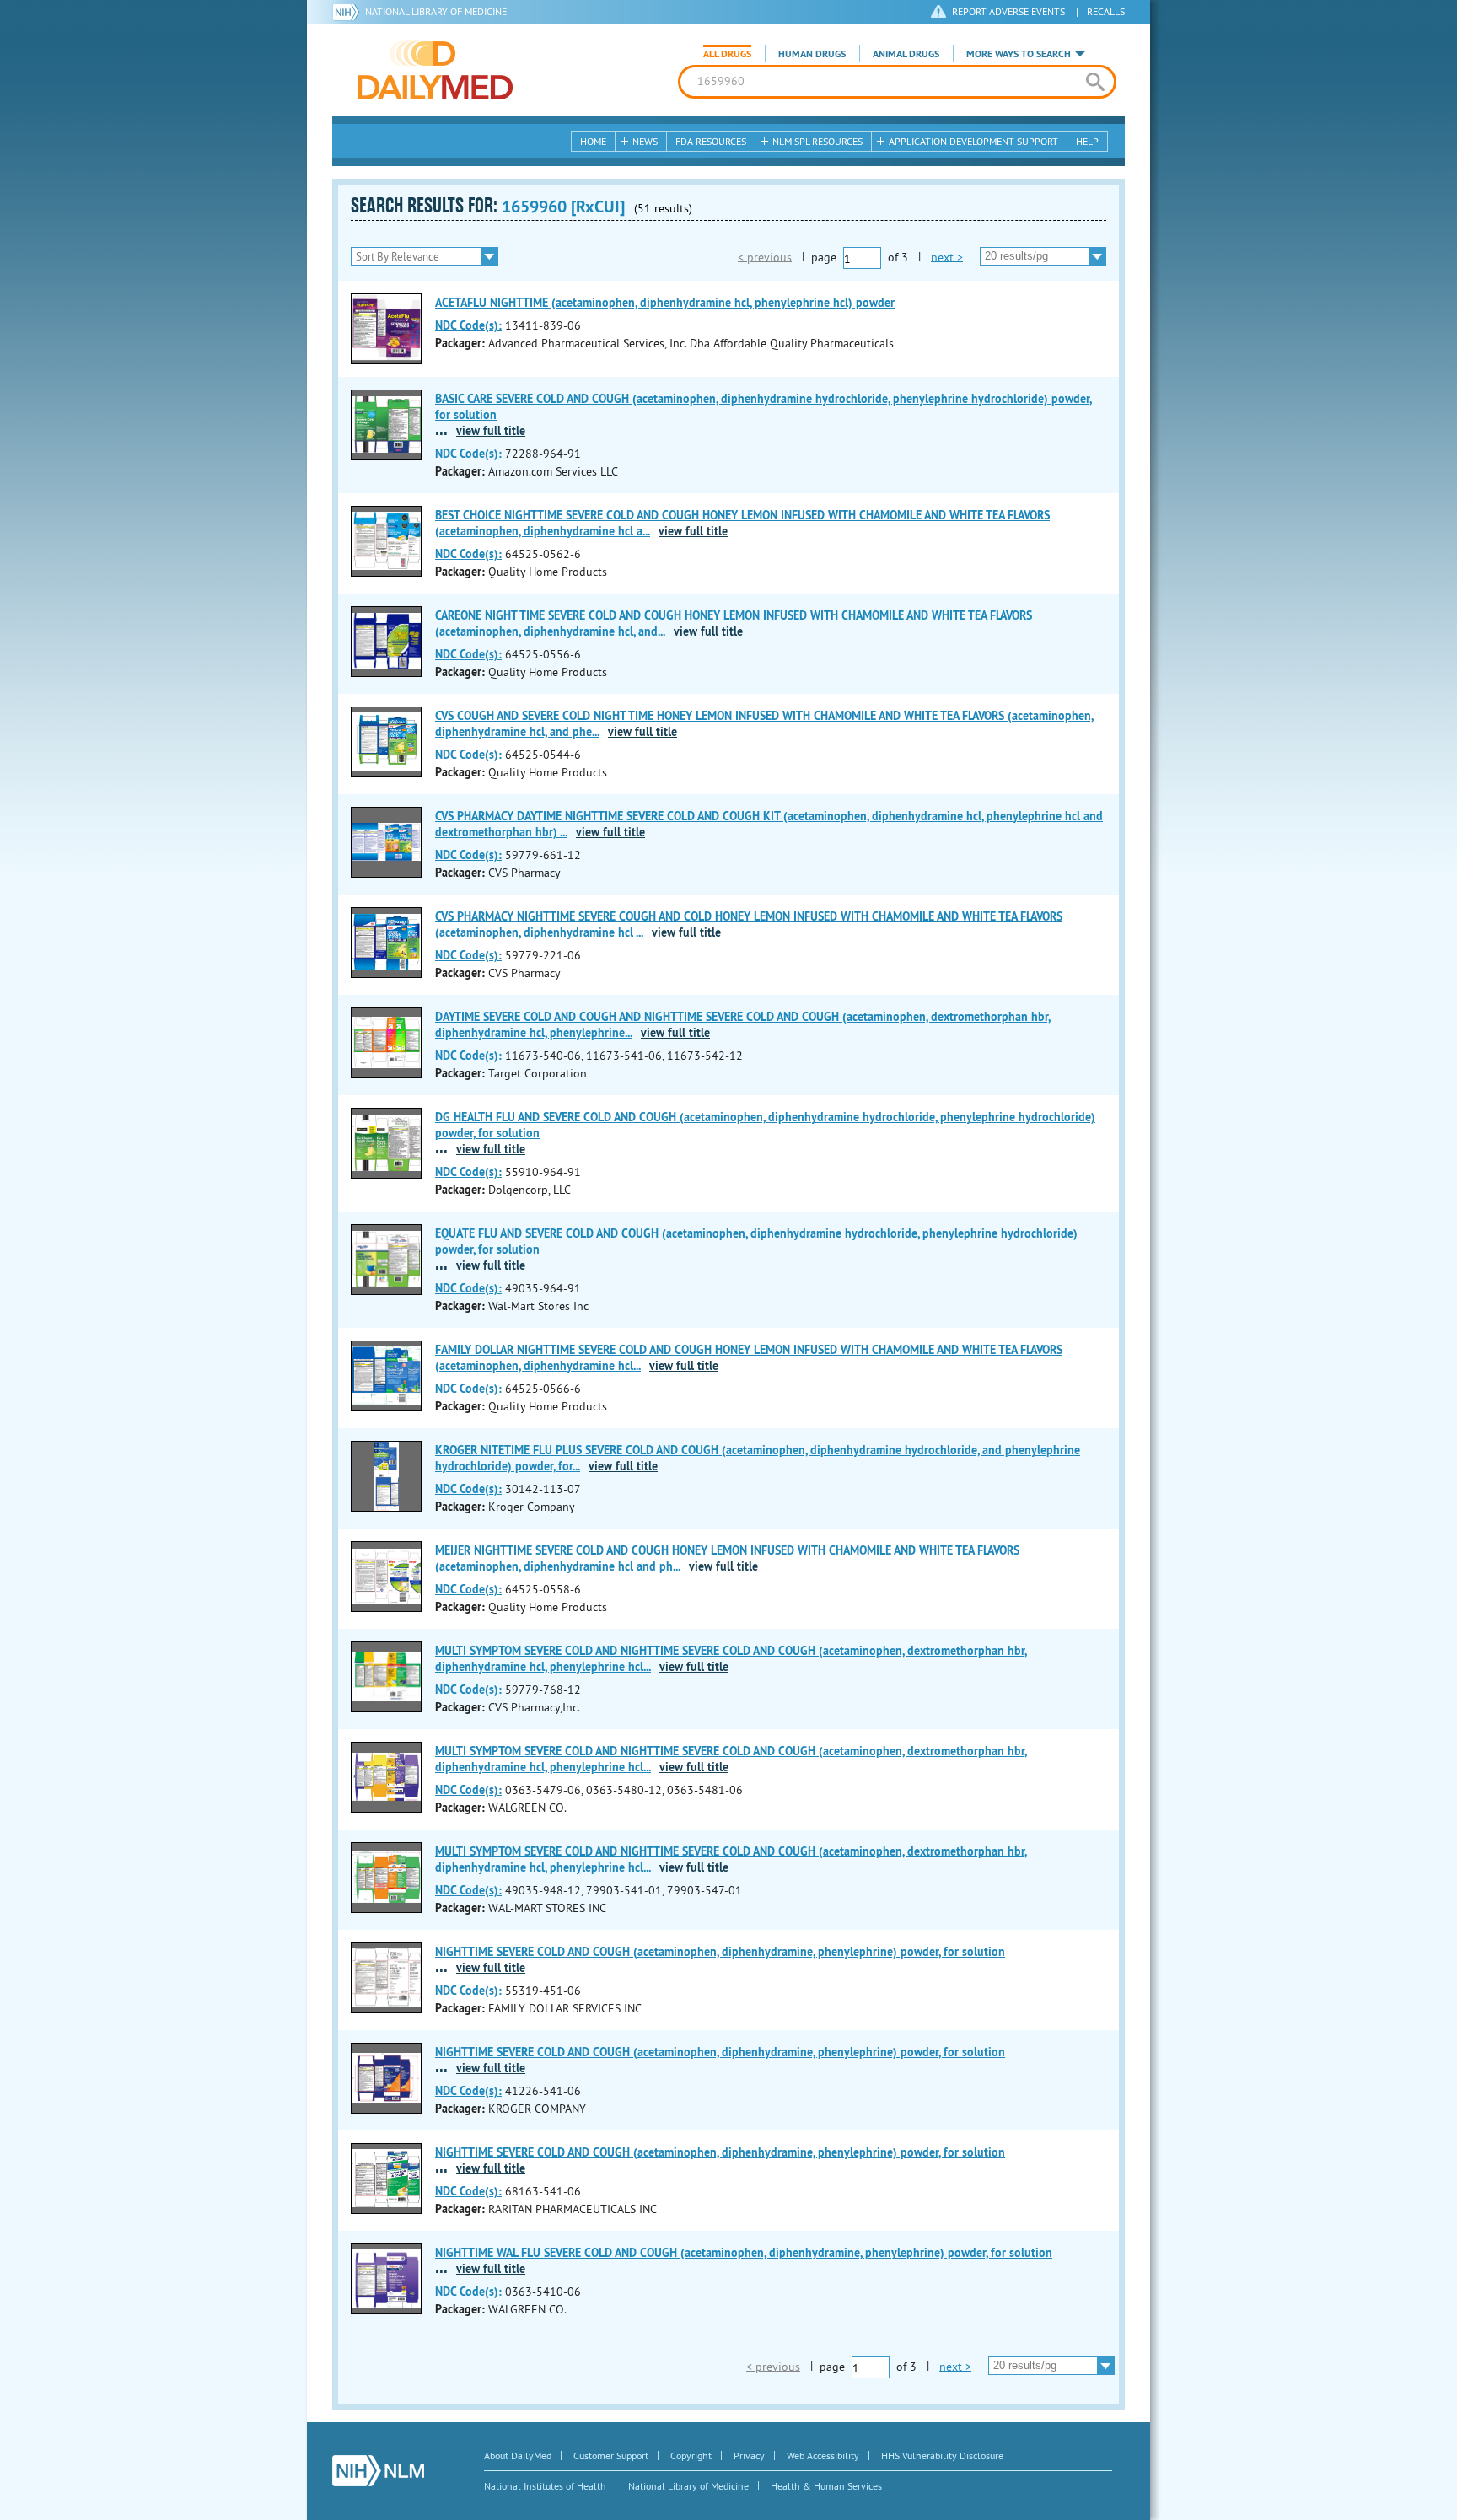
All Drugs (727, 54)
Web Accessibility (823, 2456)
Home (593, 141)
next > (947, 256)
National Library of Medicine (436, 11)
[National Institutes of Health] (349, 12)
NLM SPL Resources (817, 141)
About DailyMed (518, 2456)
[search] (1095, 82)
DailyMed (435, 70)
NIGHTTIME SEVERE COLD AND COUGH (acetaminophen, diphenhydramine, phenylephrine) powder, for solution (720, 1952)
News (645, 141)
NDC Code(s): (468, 325)
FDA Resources (711, 141)
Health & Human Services (826, 2486)
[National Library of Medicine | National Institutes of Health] (378, 2471)
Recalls (1106, 11)
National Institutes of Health (545, 2486)
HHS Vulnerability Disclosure (942, 2456)
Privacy (749, 2456)
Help (1087, 141)
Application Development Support (973, 141)
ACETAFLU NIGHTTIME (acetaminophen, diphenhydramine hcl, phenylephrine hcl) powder (665, 303)
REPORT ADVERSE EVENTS (1008, 11)
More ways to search (1019, 54)
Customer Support (611, 2456)
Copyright (691, 2456)
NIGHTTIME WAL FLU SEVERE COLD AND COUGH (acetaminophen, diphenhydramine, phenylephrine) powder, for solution (744, 2253)
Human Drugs (812, 54)
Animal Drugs (906, 54)
